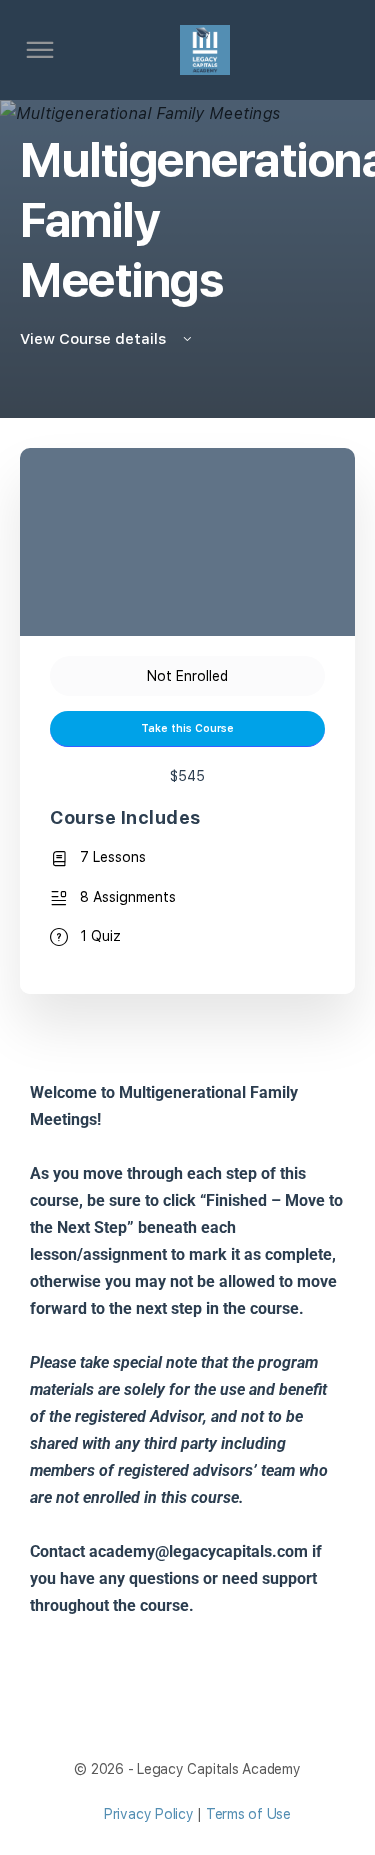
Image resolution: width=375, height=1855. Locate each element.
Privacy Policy (149, 1814)
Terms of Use (248, 1814)
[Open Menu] (40, 53)
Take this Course (187, 728)
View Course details (95, 339)
